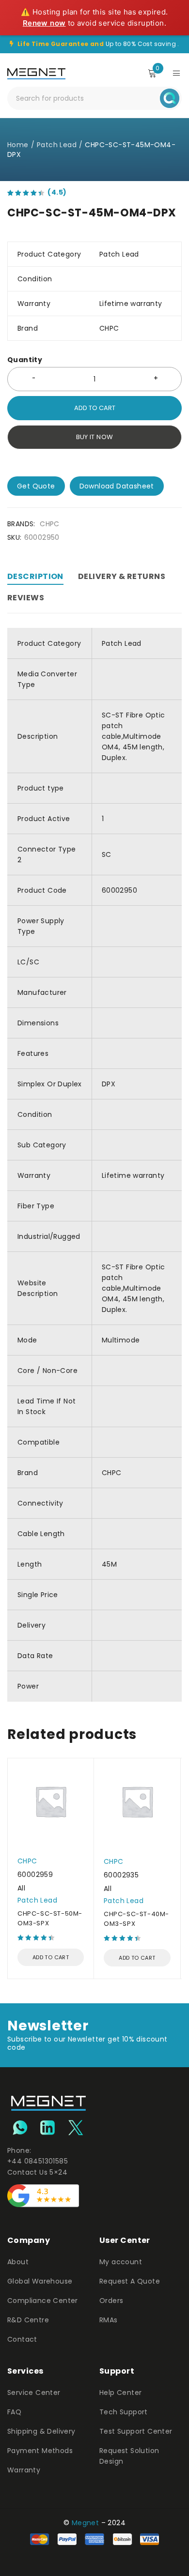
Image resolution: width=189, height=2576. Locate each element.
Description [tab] (35, 576)
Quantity (25, 360)
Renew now (44, 23)
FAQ (14, 2412)
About (18, 2262)
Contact (22, 2339)
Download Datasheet (117, 486)
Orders (111, 2301)
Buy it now (95, 437)
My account (121, 2262)
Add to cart (95, 408)
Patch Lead (57, 145)
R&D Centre (28, 2320)
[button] (51, 1957)
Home (18, 145)
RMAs (109, 2320)
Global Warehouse (40, 2281)
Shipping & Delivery (41, 2431)
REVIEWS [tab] (26, 598)
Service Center (34, 2393)
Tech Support (124, 2412)
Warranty (24, 2470)
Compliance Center (43, 2301)
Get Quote (36, 486)
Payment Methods (40, 2451)
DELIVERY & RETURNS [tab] (122, 576)
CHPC (50, 524)
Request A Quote (130, 2281)
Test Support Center (136, 2431)
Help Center (120, 2393)
